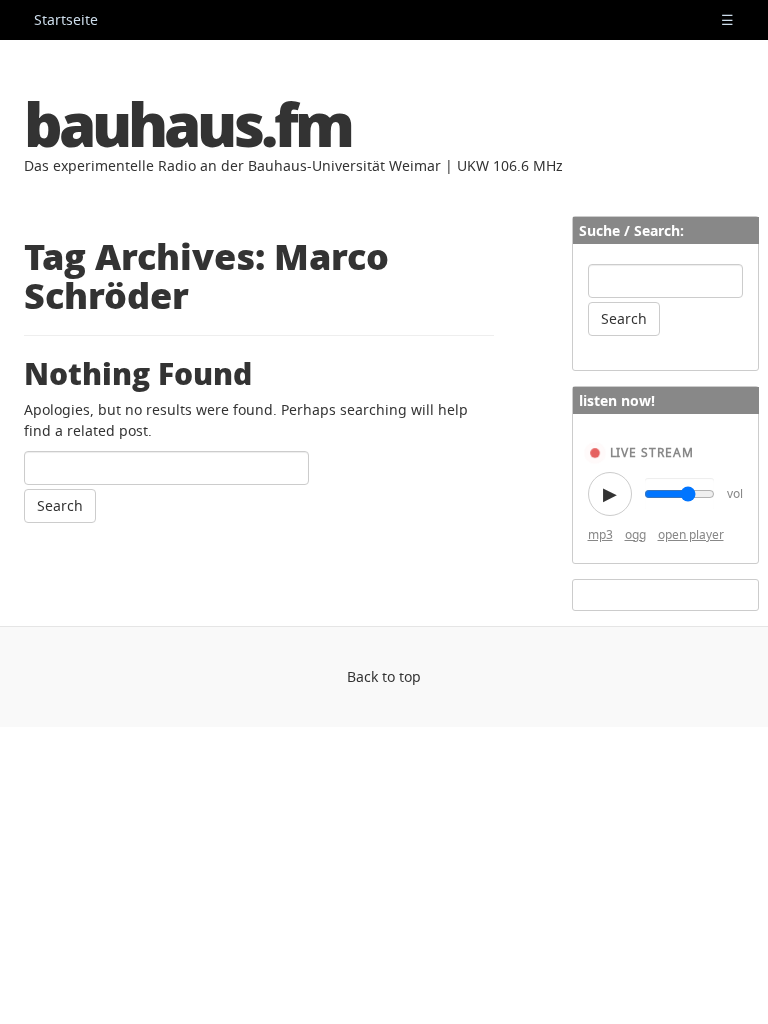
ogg (635, 534)
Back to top (384, 676)
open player (691, 534)
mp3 (600, 534)
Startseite (66, 19)
